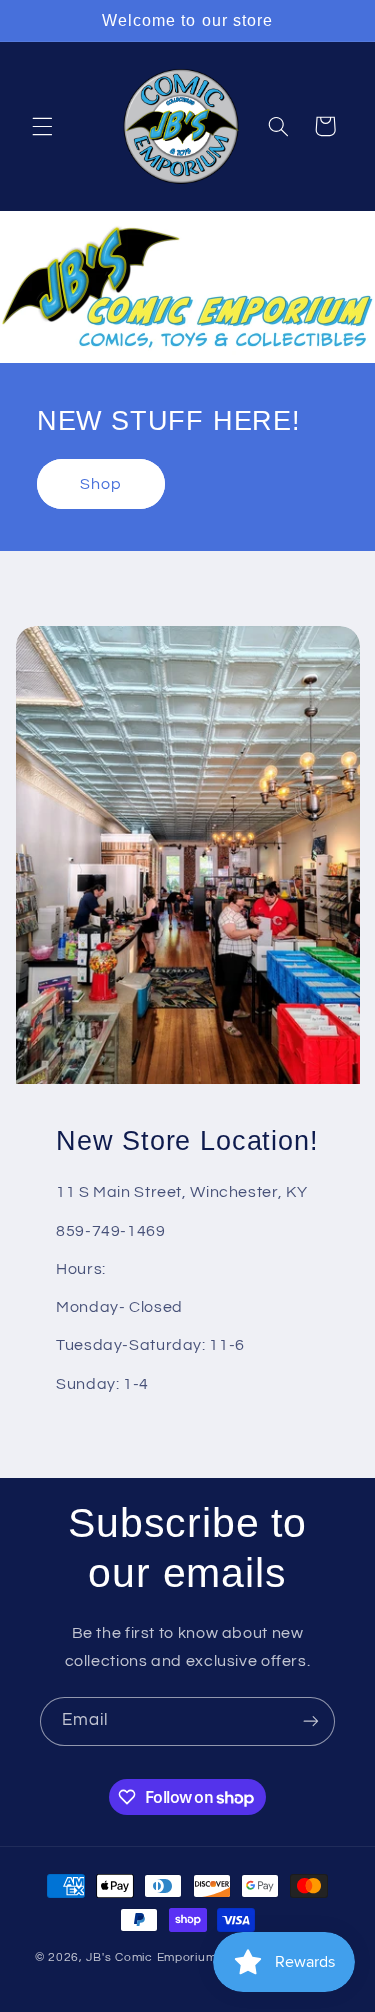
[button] (42, 126)
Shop (101, 484)
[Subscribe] (311, 1721)
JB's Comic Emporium (151, 1957)
